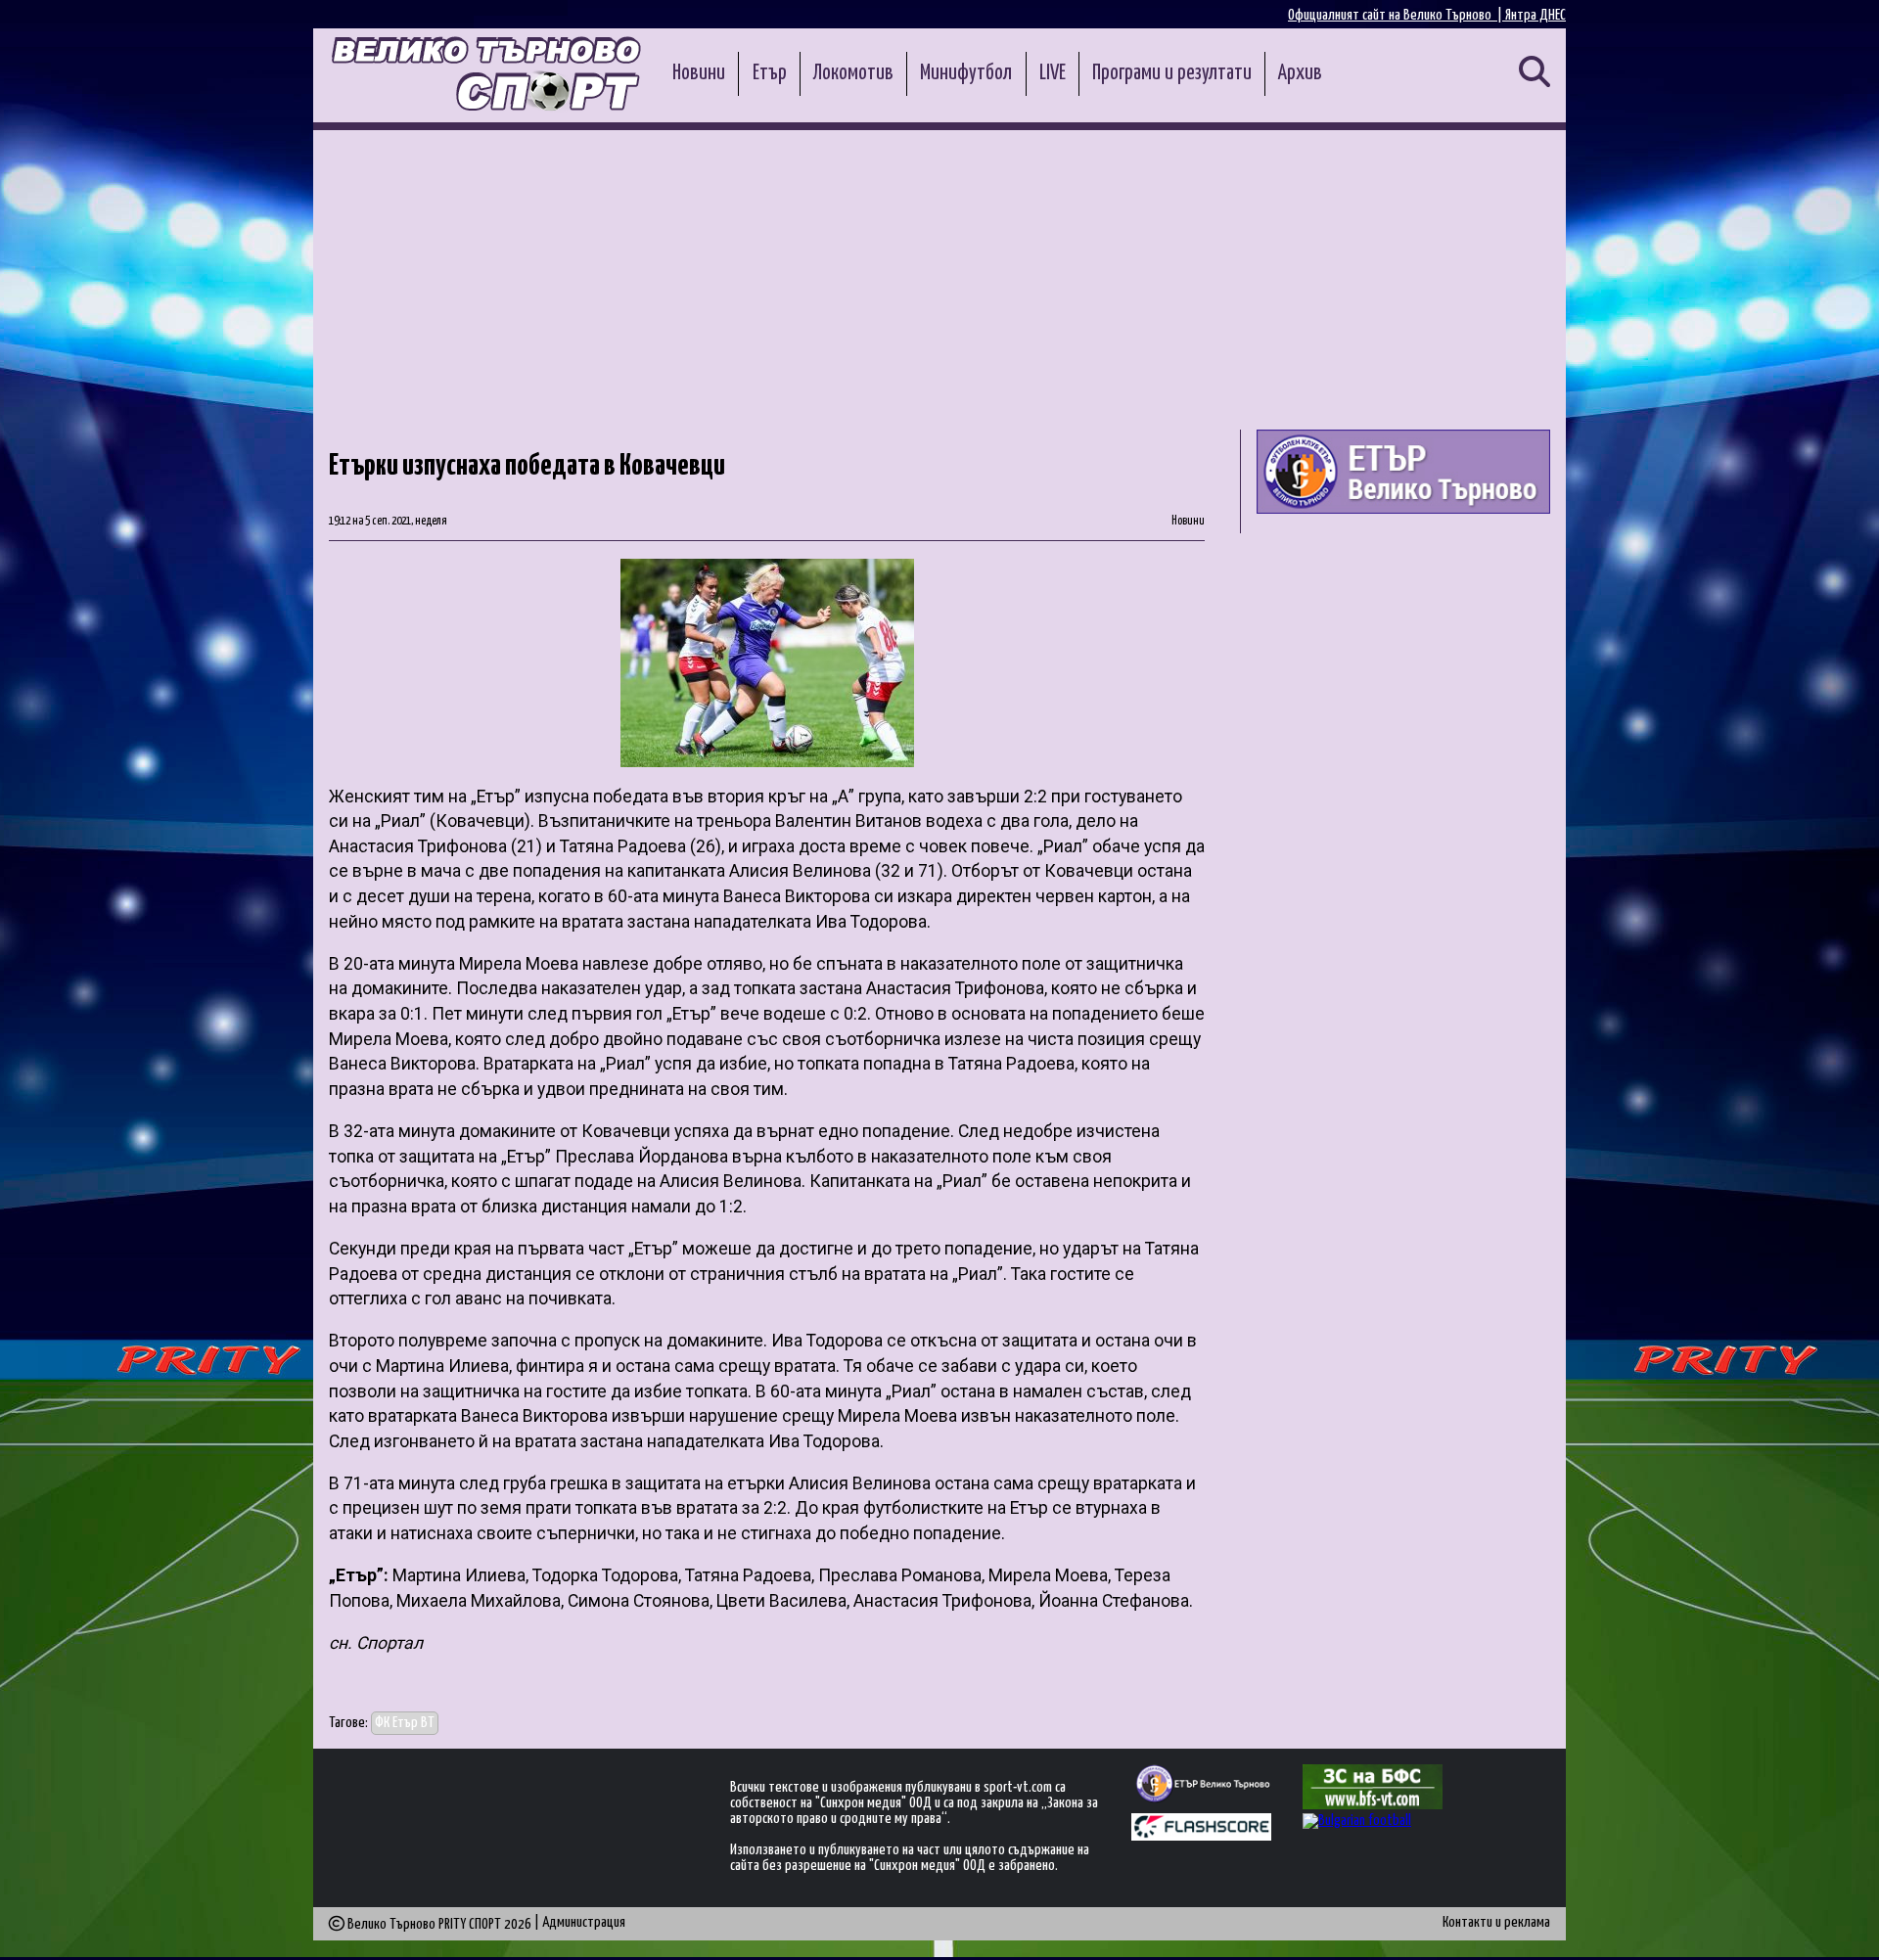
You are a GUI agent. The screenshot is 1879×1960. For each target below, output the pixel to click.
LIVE (1053, 73)
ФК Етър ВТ (405, 1723)
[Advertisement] (939, 277)
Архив (1300, 73)
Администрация (584, 1922)
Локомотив (853, 73)
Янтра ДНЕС (1535, 15)
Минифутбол (966, 73)
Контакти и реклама (1496, 1922)
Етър (770, 73)
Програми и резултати (1172, 73)
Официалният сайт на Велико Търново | (1397, 15)
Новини (699, 73)
